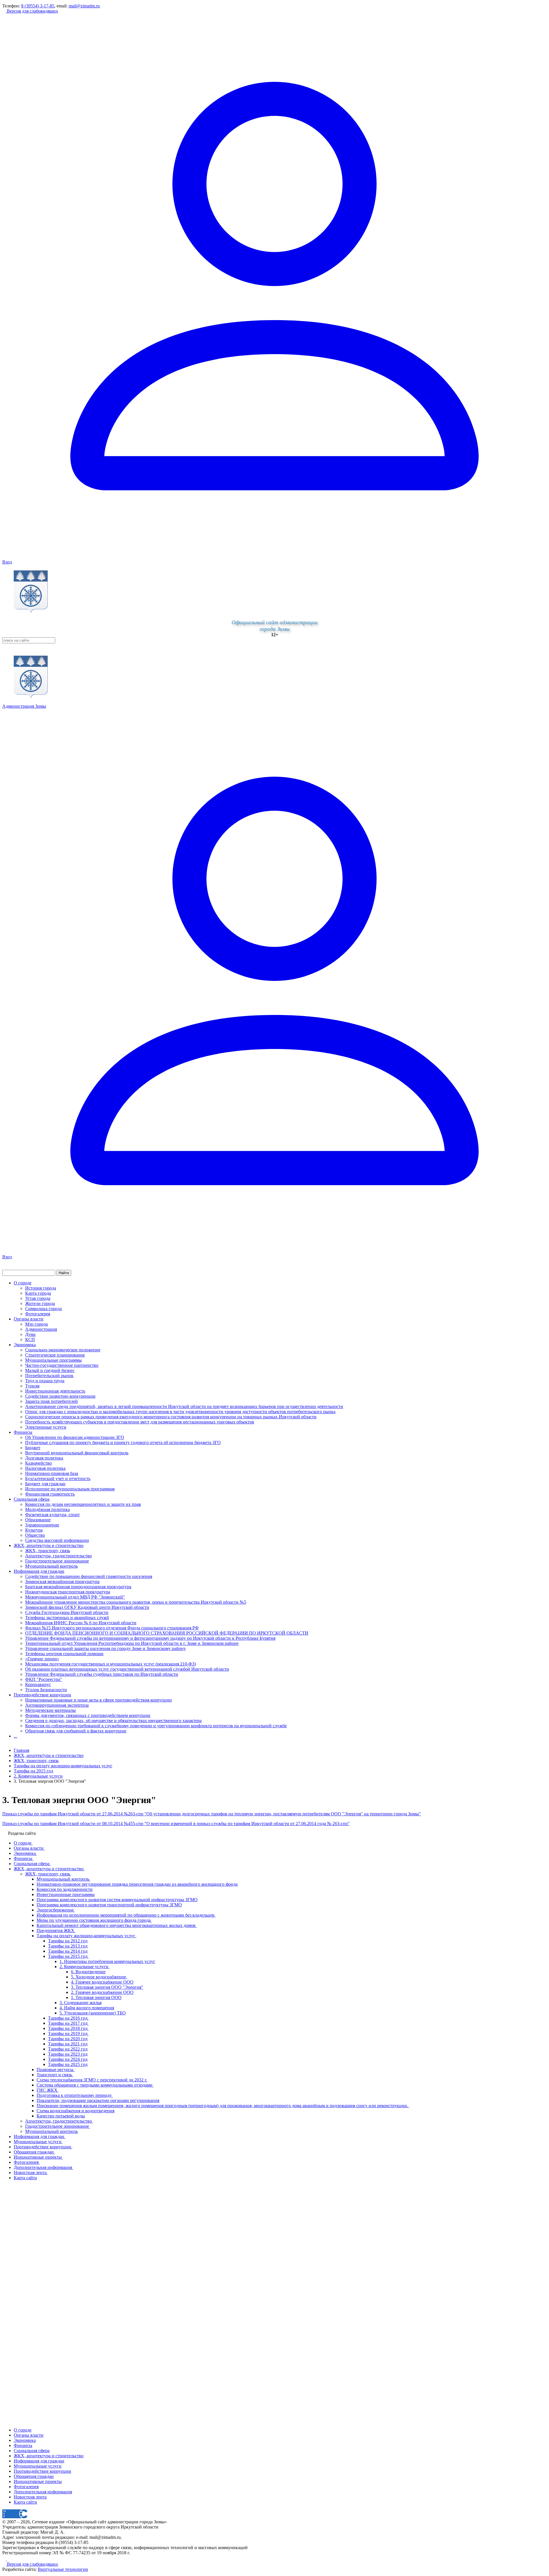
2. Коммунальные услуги (38, 1776)
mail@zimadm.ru (84, 6)
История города (41, 1288)
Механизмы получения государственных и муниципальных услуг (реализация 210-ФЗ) (111, 1664)
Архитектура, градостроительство (58, 1556)
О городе (23, 1283)
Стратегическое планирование (55, 1355)
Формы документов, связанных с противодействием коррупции (88, 1715)
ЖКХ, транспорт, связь (48, 1551)
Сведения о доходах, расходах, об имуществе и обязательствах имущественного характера (113, 1721)
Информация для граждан (39, 1571)
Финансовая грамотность (50, 1494)
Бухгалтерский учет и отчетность (58, 1479)
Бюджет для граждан (45, 1484)
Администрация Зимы (24, 706)
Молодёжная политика (47, 1509)
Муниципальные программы (53, 1360)
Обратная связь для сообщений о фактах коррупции (76, 1731)
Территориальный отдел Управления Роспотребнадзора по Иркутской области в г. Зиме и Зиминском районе (132, 1643)
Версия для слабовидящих (32, 11)
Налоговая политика (45, 1468)
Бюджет (33, 1448)
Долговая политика (44, 1458)
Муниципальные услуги (38, 2466)
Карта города (38, 1293)
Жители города (40, 1303)
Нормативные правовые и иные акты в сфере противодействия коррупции (99, 1700)
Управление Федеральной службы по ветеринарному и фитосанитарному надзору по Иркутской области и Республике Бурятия (150, 1638)
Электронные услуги (46, 1427)
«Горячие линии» (42, 1659)
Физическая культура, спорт (52, 1515)
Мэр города (36, 1324)
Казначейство (38, 1463)
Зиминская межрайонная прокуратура (62, 1582)
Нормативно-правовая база (52, 1473)
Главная (21, 1750)
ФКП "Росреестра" (44, 1679)
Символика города (43, 1309)
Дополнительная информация (43, 2492)
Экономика (25, 1345)
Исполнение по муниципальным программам (70, 1489)
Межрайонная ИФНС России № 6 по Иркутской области (81, 1623)
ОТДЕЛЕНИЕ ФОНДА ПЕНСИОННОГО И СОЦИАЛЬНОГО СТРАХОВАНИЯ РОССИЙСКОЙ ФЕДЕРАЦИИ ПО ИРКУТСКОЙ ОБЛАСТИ (167, 1633)
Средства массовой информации (57, 1540)
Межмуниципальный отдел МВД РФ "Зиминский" (75, 1597)
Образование (38, 1520)
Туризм (32, 1386)
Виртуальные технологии (63, 2569)
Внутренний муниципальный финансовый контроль (77, 1453)
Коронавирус (38, 1684)
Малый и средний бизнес (50, 1370)
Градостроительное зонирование (57, 1561)
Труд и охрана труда (45, 1381)
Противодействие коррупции (42, 1695)
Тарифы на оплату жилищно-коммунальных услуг (63, 1766)
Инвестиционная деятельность (55, 1391)
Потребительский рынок (49, 1376)
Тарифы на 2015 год (33, 1771)
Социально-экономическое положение (63, 1350)
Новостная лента (30, 2497)
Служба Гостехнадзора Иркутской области (67, 1612)
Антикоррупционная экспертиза (57, 1705)
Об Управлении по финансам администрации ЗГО (75, 1437)
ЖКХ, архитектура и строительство (49, 1545)
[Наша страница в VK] (9, 2559)
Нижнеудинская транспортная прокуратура (68, 1592)
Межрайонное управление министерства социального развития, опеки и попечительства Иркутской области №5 (136, 1602)
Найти (64, 1273)
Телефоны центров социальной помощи (64, 1654)
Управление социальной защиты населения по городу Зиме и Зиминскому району (106, 1648)
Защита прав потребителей (51, 1401)
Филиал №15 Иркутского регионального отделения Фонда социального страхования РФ (112, 1628)
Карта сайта (25, 2502)
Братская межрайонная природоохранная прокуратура (78, 1587)
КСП (30, 1339)
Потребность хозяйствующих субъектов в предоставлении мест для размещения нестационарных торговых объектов (140, 1422)
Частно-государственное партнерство (62, 1365)
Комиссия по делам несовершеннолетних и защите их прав (83, 1504)
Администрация (41, 1329)
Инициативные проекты (38, 2481)
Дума (30, 1334)
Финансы (23, 1432)
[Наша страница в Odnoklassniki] (5, 2559)
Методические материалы (50, 1710)
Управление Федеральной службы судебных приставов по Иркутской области (102, 1674)
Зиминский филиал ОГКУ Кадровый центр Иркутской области (87, 1607)
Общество (35, 1535)
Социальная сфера (32, 1499)
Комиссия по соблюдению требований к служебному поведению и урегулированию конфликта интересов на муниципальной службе (156, 1726)
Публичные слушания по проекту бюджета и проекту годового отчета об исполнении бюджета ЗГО (123, 1442)
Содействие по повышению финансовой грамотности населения (89, 1576)
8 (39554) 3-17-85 (38, 6)
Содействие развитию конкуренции (60, 1396)
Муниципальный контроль (51, 1566)
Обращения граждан (34, 2476)
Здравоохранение (42, 1525)
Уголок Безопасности (46, 1690)
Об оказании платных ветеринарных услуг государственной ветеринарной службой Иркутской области (127, 1669)
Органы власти (29, 1319)
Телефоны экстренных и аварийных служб (67, 1618)
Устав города (38, 1298)
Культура (34, 1530)
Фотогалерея (38, 1314)
